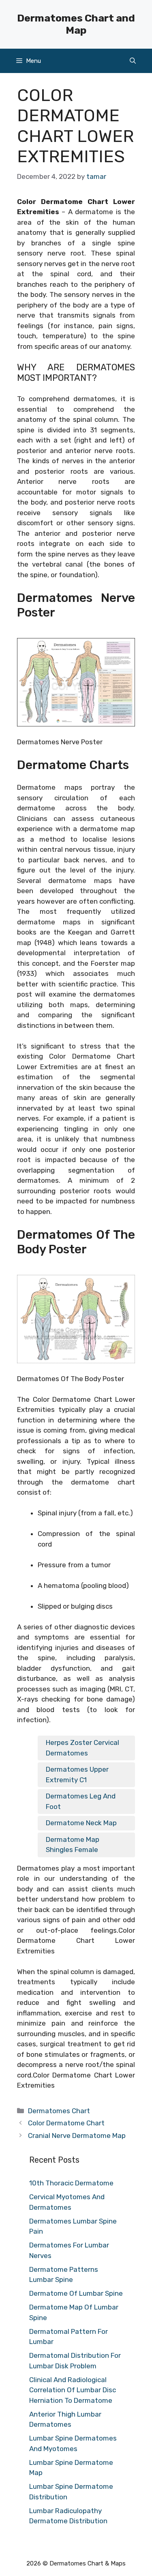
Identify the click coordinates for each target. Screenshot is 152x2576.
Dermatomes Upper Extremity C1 (77, 1775)
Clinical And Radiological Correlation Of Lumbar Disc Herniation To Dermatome (73, 2390)
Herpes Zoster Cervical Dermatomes (82, 1748)
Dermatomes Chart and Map (76, 24)
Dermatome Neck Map (81, 1823)
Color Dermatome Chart (66, 2123)
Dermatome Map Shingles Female (73, 1845)
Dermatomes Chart (59, 2111)
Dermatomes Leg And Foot (81, 1801)
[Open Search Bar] (133, 61)
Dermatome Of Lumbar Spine (76, 2293)
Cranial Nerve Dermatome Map (77, 2136)
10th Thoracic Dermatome (71, 2183)
